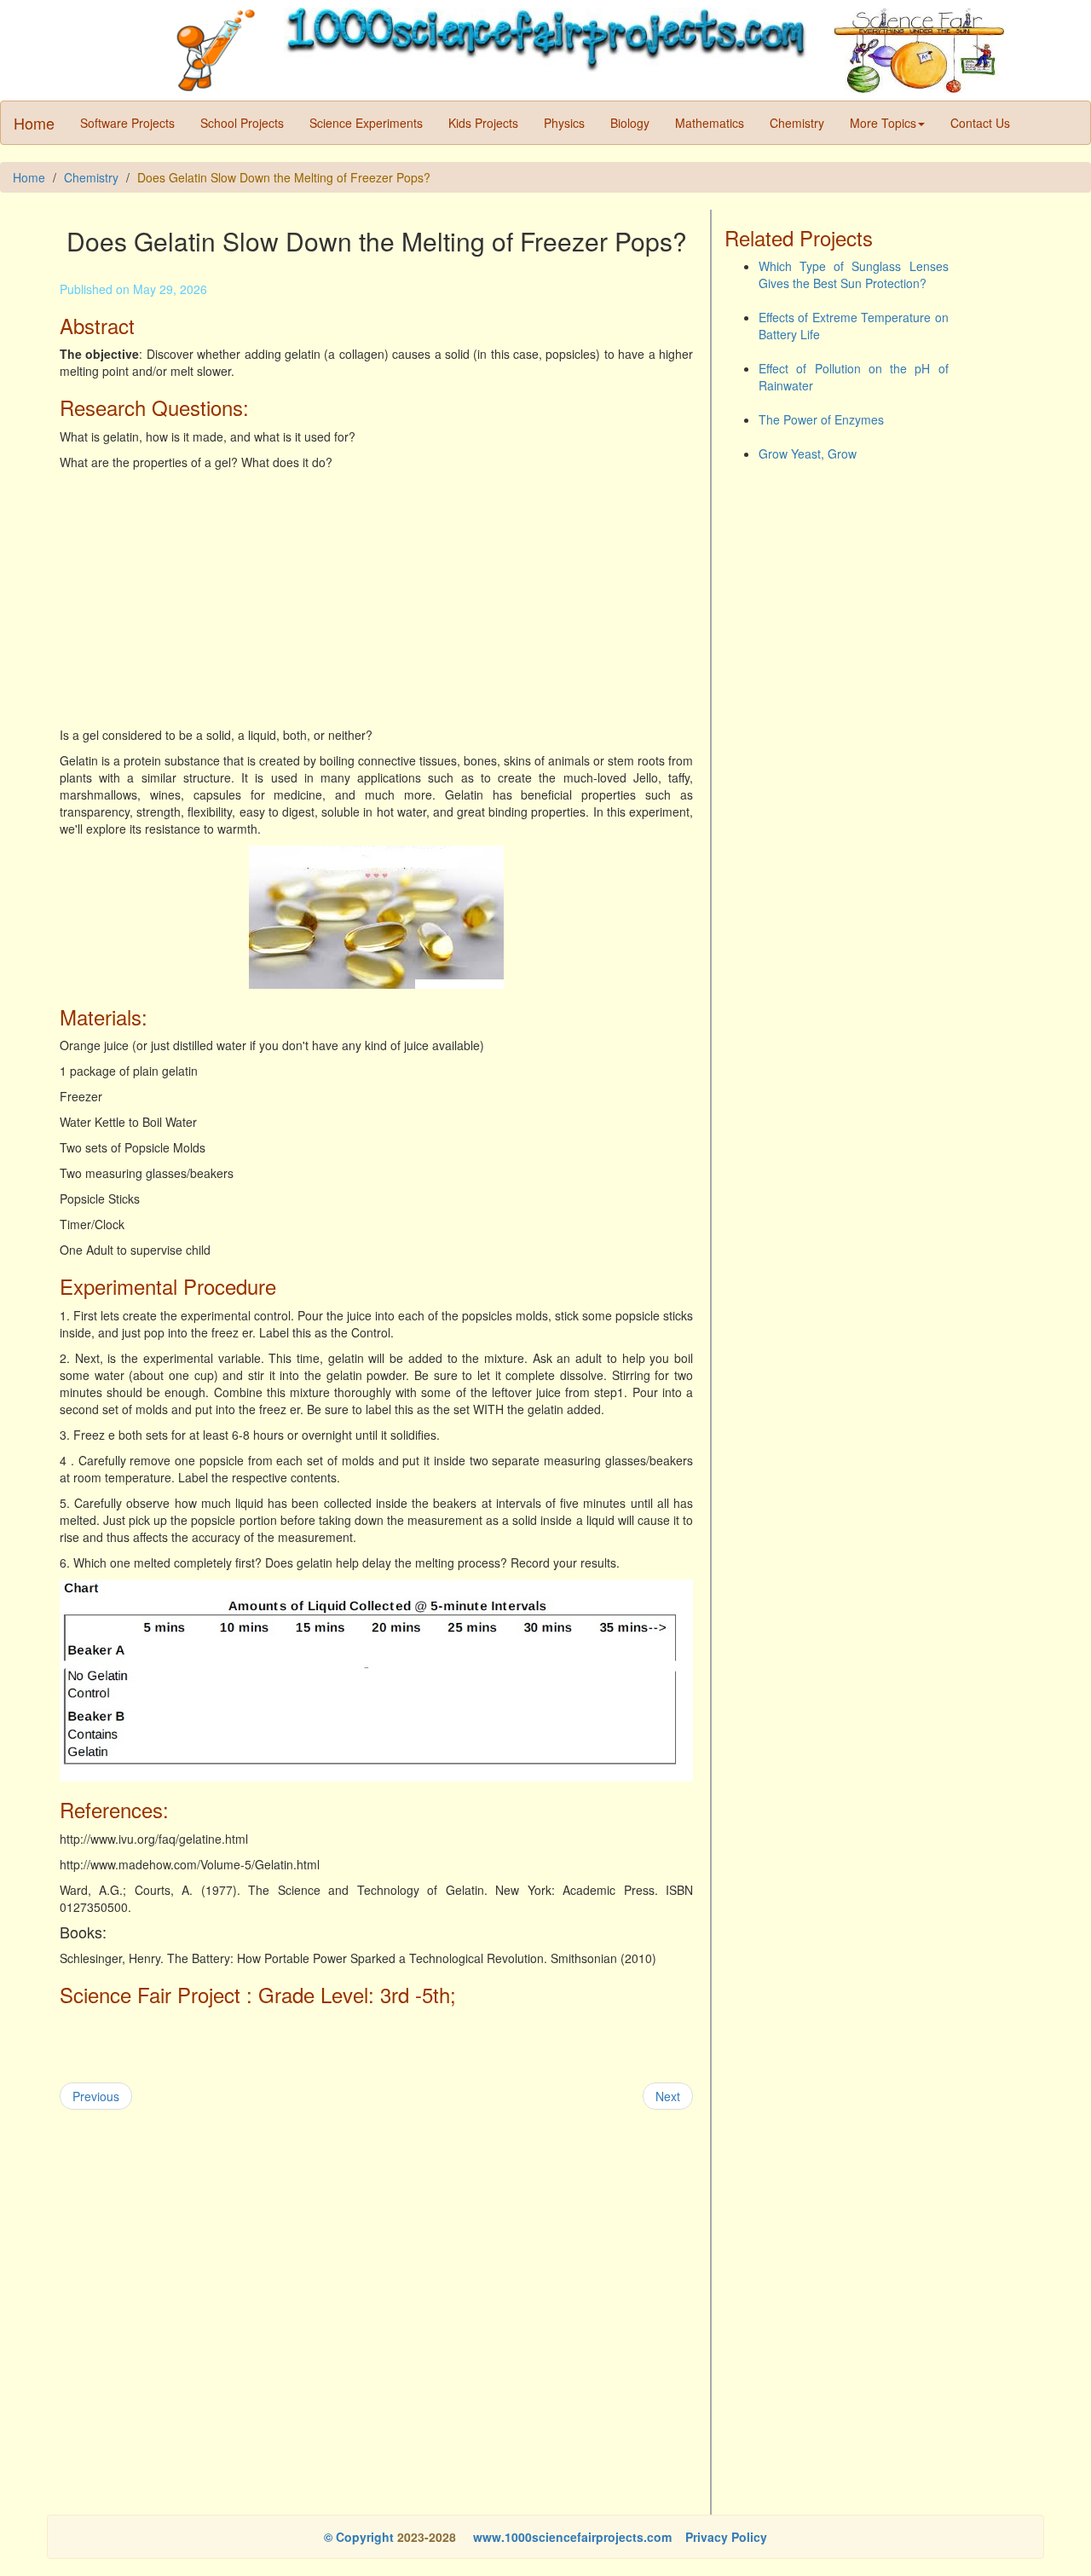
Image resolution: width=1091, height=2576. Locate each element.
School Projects (242, 123)
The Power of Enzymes (821, 419)
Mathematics (710, 123)
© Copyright (359, 2537)
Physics (564, 123)
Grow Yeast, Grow (808, 453)
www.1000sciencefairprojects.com (571, 2537)
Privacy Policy (726, 2537)
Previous (96, 2096)
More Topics (883, 123)
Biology (630, 123)
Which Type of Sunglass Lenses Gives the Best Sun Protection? (854, 274)
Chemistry (797, 123)
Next (668, 2096)
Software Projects (127, 123)
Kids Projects (483, 123)
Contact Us (980, 123)
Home (34, 123)
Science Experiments (366, 123)
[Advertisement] (376, 598)
